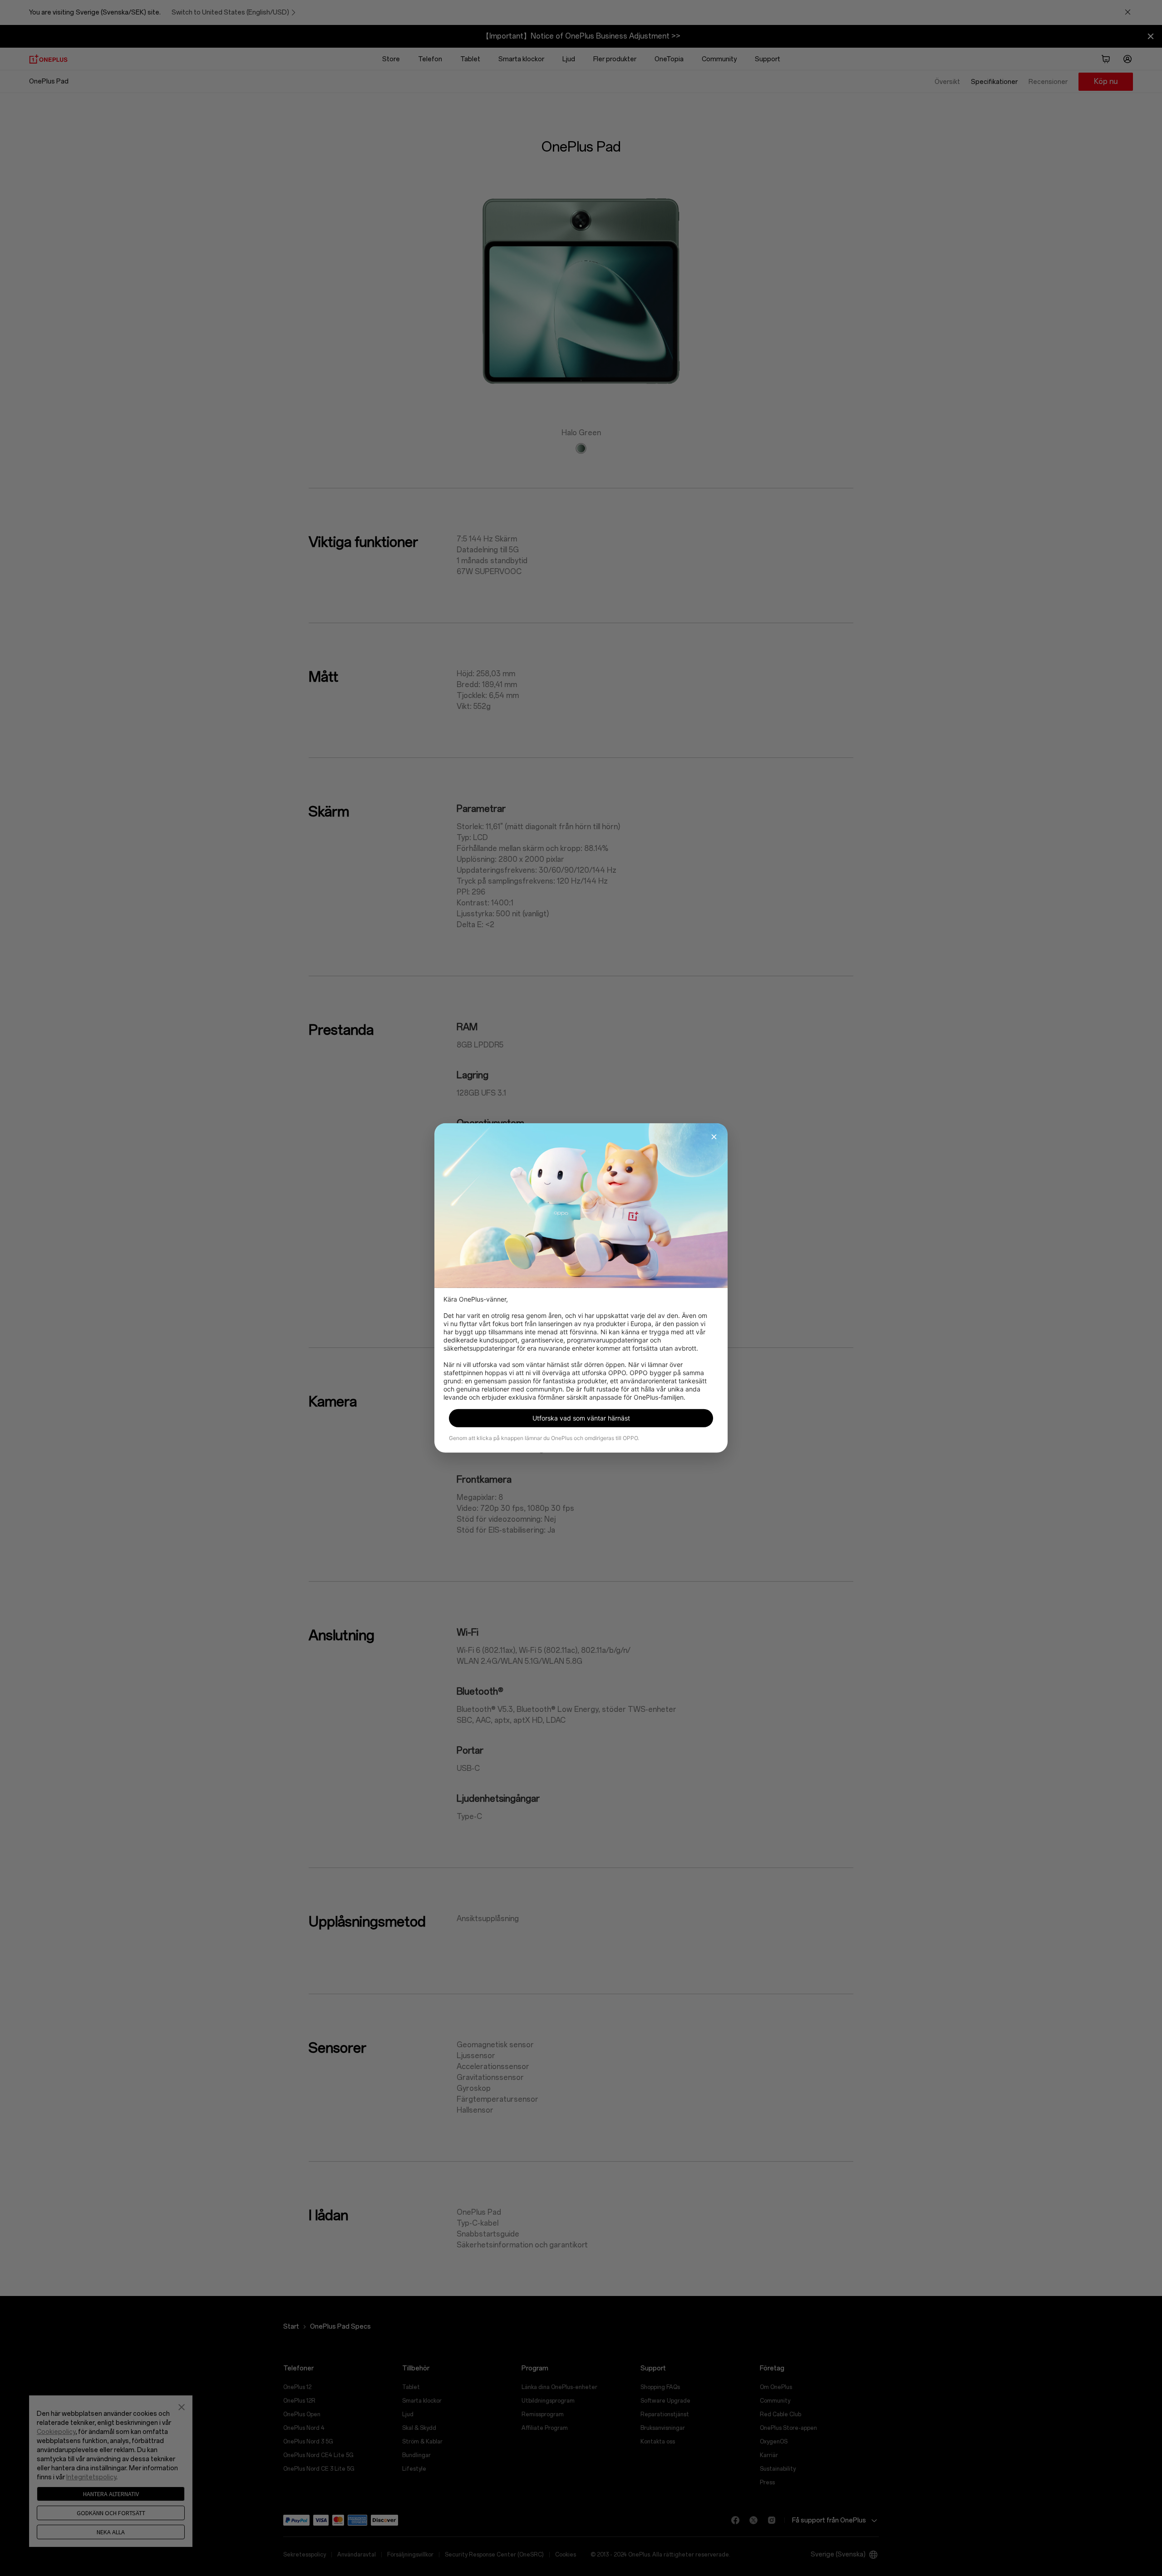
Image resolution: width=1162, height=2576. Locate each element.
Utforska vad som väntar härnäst (581, 1418)
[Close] (714, 1137)
